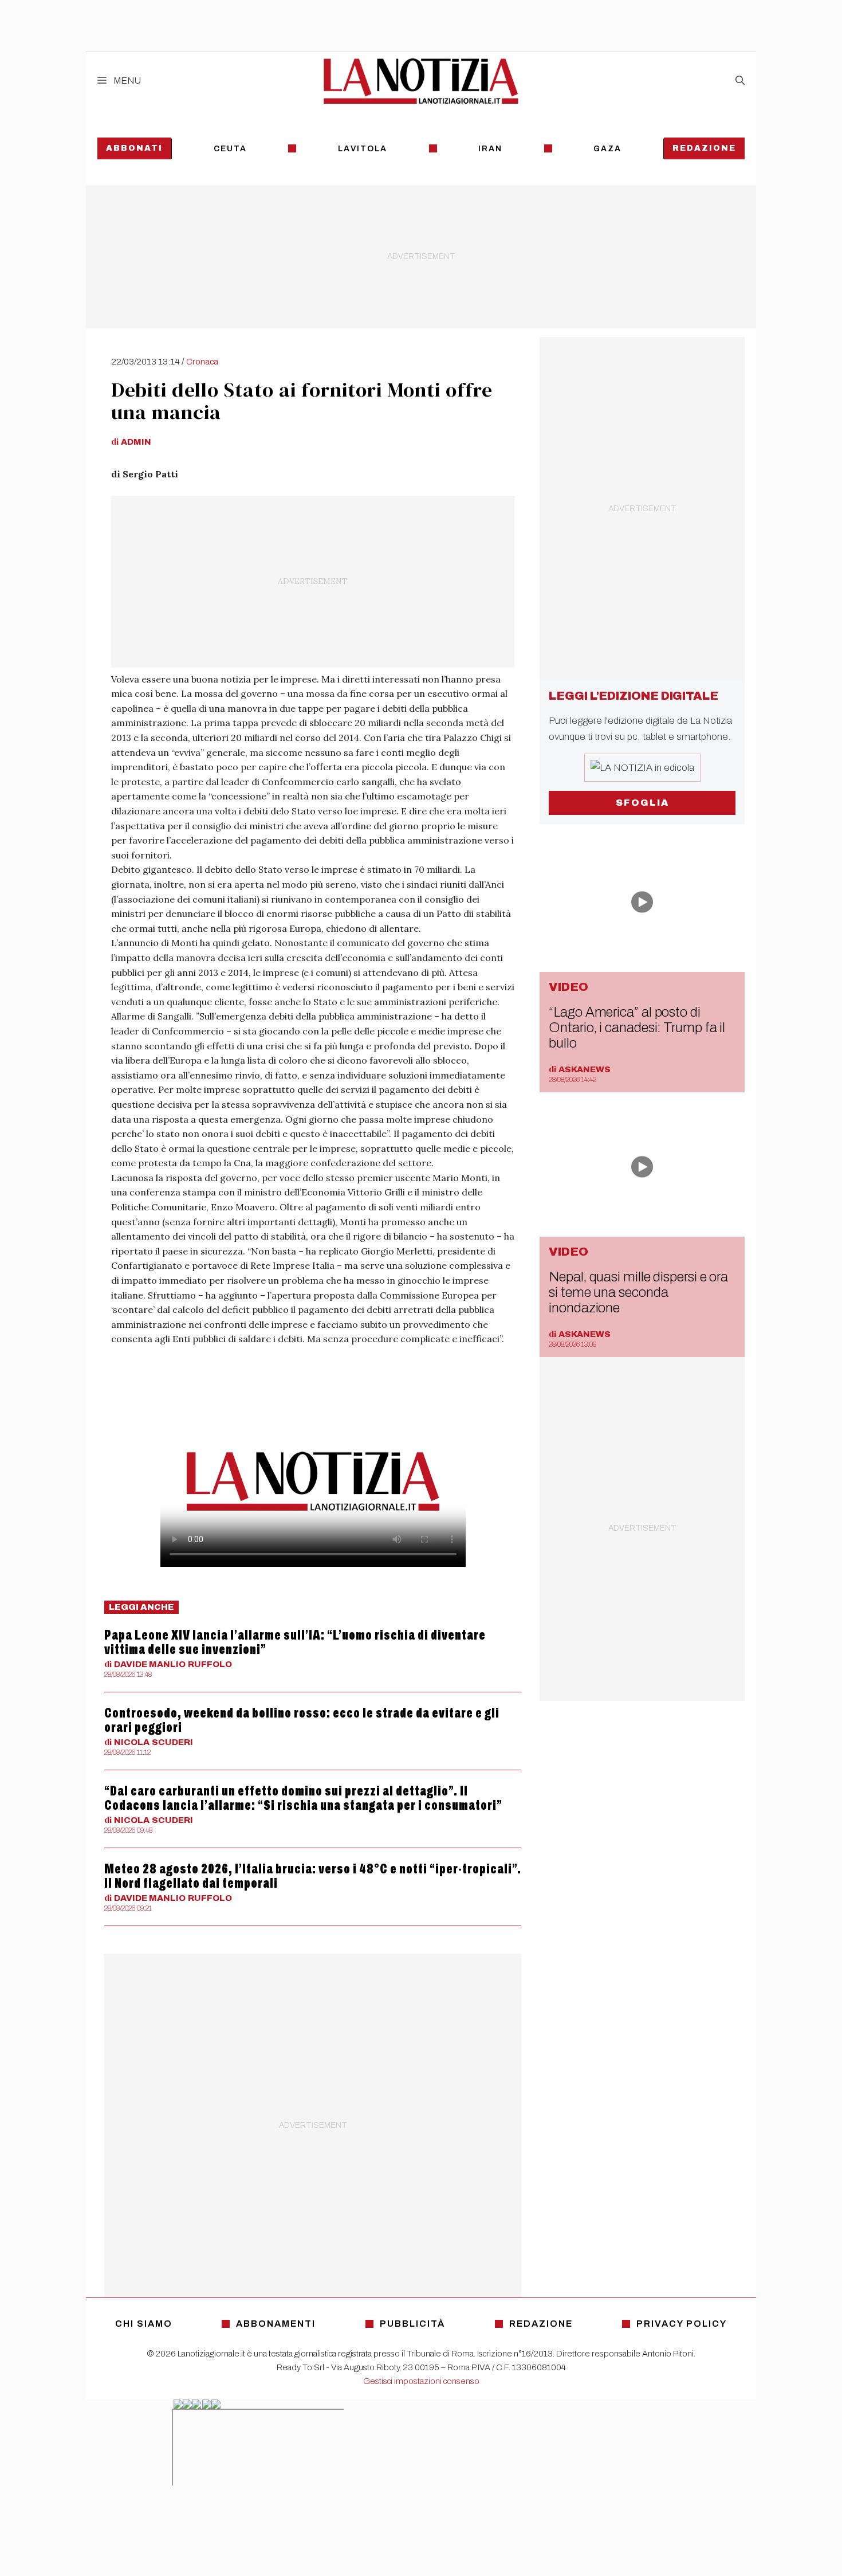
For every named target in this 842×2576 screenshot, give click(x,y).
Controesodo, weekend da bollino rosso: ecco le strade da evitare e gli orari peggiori (302, 1720)
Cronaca (202, 362)
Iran (490, 149)
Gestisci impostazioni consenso (421, 2381)
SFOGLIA (642, 803)
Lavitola (363, 149)
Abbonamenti (276, 2324)
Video (568, 987)
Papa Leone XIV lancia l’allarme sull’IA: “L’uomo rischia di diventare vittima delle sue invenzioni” (295, 1642)
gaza (607, 149)
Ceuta (230, 149)
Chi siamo (144, 2324)
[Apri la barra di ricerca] (740, 81)
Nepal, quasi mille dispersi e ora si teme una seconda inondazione (638, 1292)
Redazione (704, 148)
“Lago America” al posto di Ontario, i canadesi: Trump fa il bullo (637, 1028)
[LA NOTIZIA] (421, 81)
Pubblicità (412, 2324)
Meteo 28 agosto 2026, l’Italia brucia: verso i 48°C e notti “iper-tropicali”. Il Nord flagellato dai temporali (313, 1876)
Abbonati (134, 148)
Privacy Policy (682, 2324)
